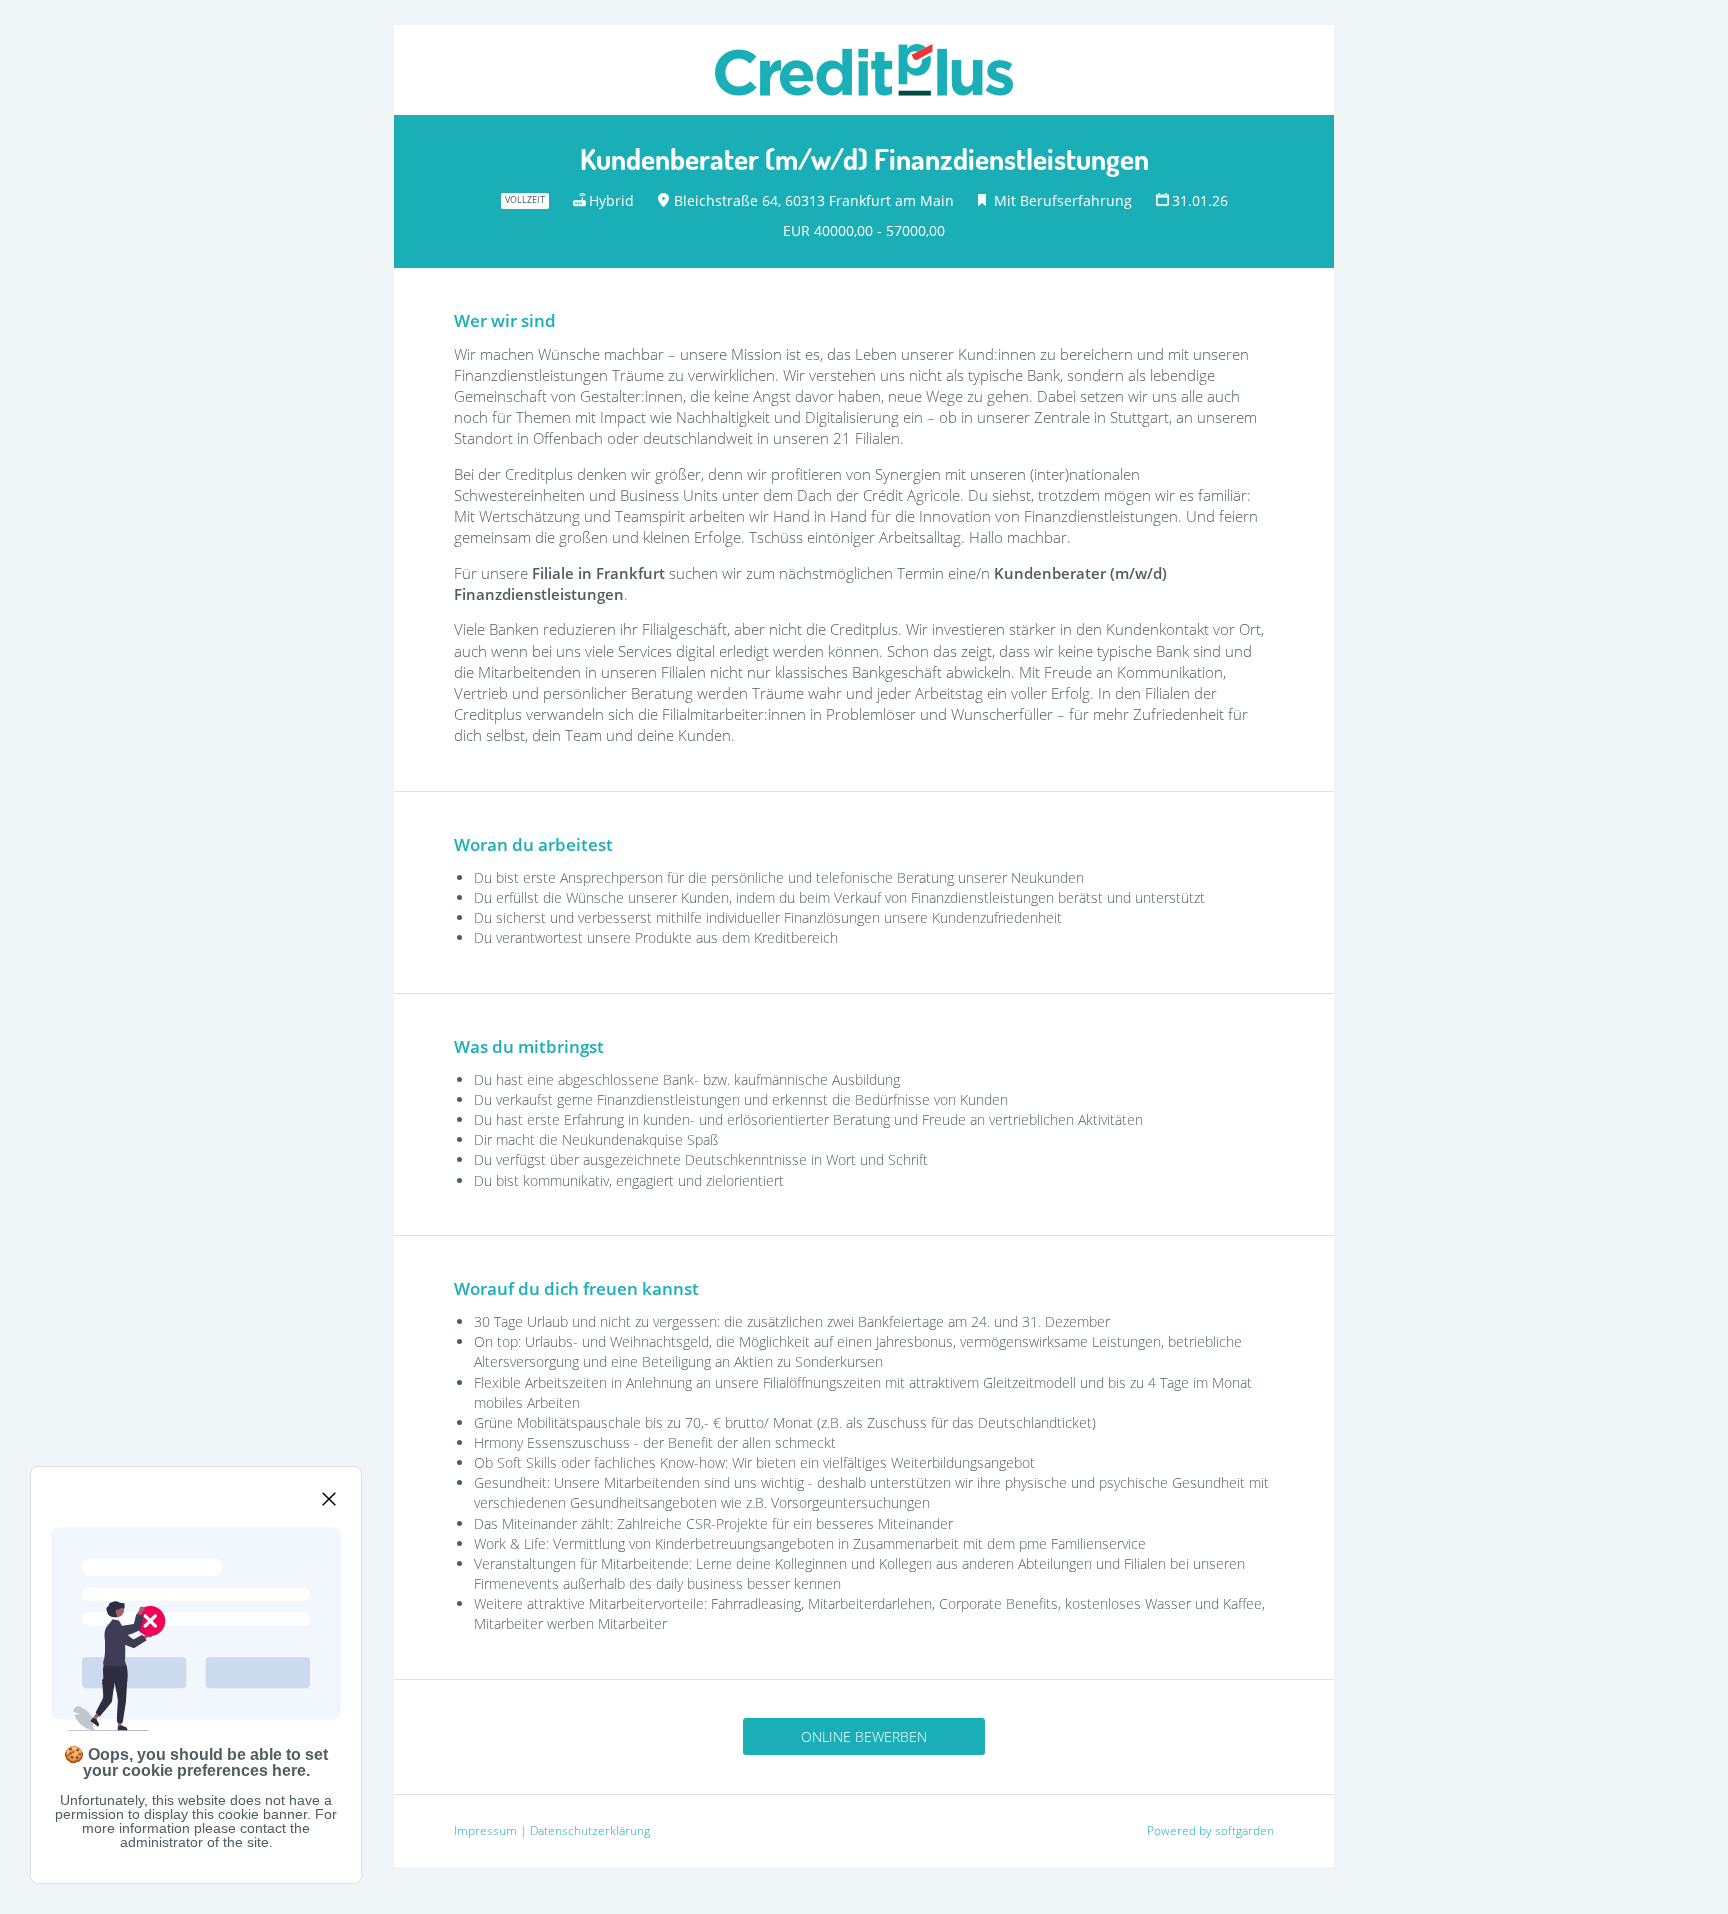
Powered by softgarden (1210, 1830)
